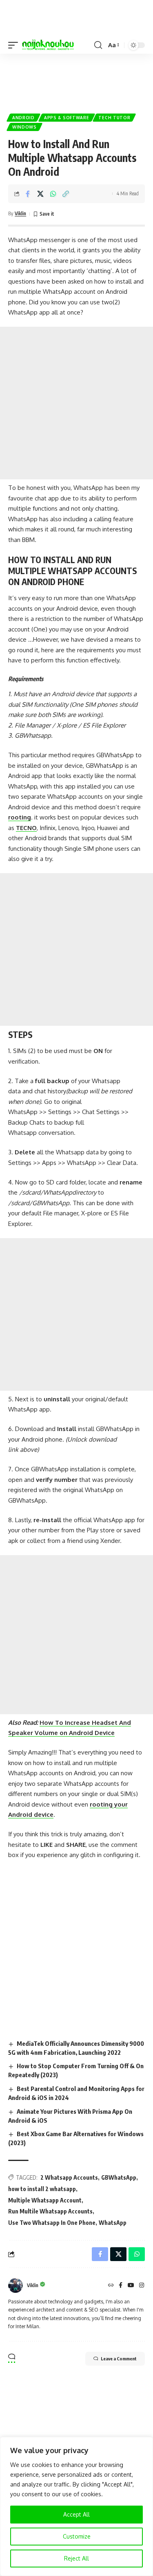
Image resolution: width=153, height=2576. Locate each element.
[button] (15, 45)
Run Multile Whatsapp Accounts (50, 2211)
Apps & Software (67, 118)
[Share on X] (40, 194)
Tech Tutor (114, 118)
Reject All (76, 2558)
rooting (20, 817)
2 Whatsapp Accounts (69, 2177)
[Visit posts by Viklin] (16, 2285)
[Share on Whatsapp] (53, 194)
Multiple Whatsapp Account (45, 2200)
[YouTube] (131, 2286)
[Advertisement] (77, 80)
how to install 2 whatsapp (42, 2189)
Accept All (76, 2514)
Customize (77, 2536)
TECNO (26, 828)
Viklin (20, 213)
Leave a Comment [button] (119, 2359)
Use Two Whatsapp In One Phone (52, 2223)
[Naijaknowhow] (48, 45)
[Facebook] (121, 2286)
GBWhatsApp (119, 2177)
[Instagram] (142, 2286)
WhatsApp (113, 2223)
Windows (24, 127)
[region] (76, 2506)
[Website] (111, 2286)
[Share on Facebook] (28, 194)
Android (23, 118)
